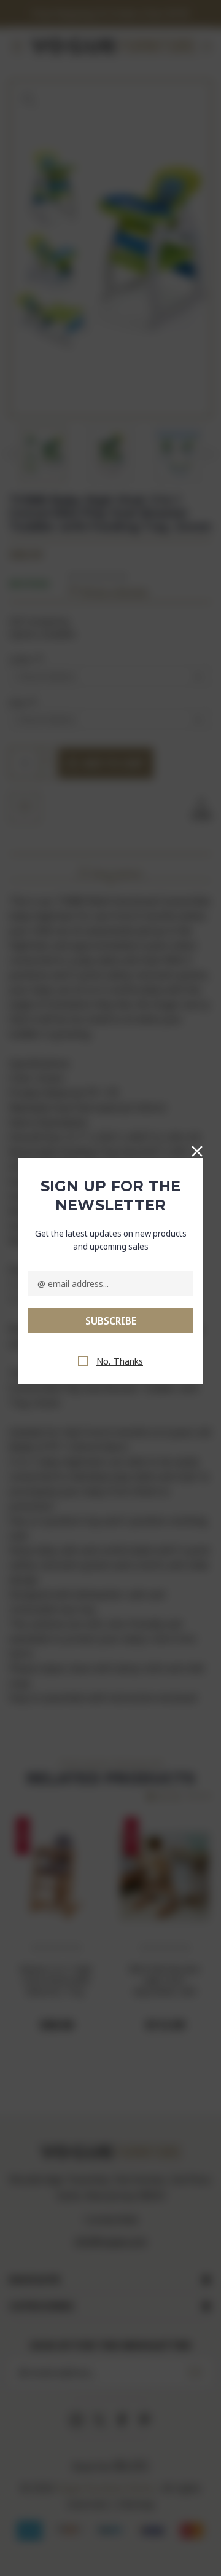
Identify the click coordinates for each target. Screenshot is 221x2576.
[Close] (197, 1149)
